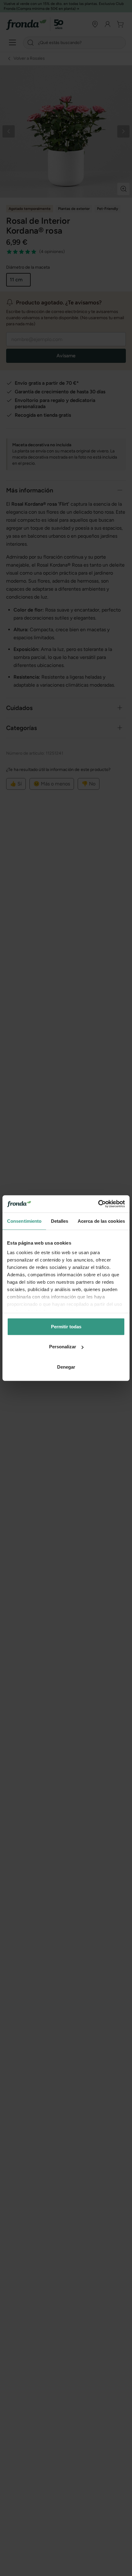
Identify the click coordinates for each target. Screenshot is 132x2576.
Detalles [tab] (60, 1221)
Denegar (66, 1367)
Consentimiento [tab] (24, 1221)
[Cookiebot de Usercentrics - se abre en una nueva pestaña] (98, 1204)
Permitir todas (66, 1326)
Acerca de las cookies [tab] (101, 1221)
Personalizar (63, 1347)
